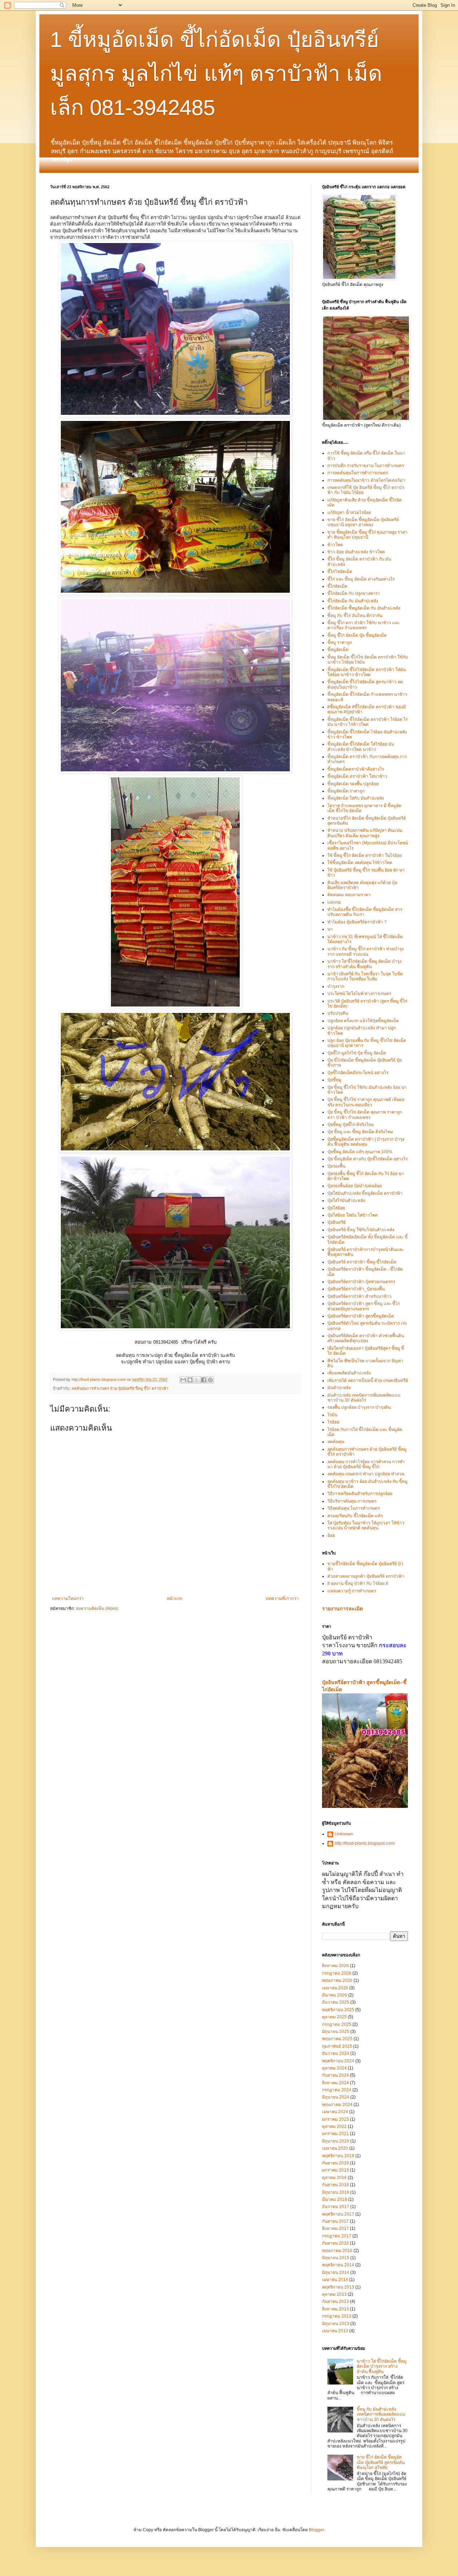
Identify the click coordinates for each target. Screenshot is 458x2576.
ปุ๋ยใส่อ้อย (336, 1208)
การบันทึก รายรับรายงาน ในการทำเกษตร (366, 466)
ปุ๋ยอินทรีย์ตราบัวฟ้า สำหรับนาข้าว (359, 1296)
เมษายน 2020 (335, 2148)
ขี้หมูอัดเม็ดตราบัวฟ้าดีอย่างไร (356, 769)
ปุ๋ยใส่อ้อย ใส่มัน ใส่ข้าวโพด (353, 1215)
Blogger (316, 2530)
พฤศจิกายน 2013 (338, 2287)
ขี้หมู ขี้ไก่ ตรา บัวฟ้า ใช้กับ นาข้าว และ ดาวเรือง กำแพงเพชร (364, 625)
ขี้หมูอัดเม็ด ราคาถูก (346, 791)
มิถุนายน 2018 (336, 2192)
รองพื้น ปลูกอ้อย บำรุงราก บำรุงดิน (359, 1407)
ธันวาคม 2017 (336, 2207)
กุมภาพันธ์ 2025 (337, 2046)
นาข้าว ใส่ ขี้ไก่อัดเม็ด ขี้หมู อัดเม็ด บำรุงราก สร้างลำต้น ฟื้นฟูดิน (364, 964)
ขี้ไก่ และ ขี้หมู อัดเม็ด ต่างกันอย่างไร (361, 579)
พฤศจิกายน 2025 (338, 2010)
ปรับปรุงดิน (338, 1013)
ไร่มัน (332, 1415)
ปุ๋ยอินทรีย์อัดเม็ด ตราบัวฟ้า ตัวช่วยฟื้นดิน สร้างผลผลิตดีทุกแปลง (366, 1338)
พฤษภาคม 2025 (337, 2039)
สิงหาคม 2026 (335, 1966)
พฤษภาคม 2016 (337, 2251)
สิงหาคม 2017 (335, 2228)
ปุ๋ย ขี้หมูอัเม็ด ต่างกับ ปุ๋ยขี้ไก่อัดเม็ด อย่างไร (367, 1159)
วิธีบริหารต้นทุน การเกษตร (352, 1501)
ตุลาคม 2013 (334, 2294)
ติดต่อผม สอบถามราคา (349, 895)
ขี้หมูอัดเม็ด (338, 650)
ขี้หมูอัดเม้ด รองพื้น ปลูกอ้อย (353, 784)
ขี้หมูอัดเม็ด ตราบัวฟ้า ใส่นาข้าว (357, 776)
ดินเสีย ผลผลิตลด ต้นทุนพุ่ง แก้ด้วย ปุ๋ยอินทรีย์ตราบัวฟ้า (362, 885)
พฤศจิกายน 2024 (338, 2061)
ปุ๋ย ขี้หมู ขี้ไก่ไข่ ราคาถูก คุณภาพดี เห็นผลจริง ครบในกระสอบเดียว (366, 1102)
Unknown (344, 1834)
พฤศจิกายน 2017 (338, 2214)
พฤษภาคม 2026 (337, 1980)
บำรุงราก (336, 986)
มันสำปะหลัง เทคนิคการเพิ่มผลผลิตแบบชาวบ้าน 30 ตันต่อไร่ (364, 1398)
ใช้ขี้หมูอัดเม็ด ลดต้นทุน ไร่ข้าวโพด (360, 863)
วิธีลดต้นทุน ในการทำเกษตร (354, 1508)
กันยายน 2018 (335, 2185)
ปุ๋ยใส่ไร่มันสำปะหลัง (346, 1200)
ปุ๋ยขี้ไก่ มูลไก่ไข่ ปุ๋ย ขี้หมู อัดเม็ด (357, 1053)
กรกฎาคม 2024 (337, 2090)
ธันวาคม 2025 (336, 2002)
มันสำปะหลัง (339, 1388)
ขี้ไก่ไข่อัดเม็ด (340, 572)
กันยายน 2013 (335, 2301)
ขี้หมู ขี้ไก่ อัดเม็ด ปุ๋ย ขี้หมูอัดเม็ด (357, 635)
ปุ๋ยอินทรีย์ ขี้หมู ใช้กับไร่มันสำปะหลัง (361, 1230)
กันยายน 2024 (335, 2075)
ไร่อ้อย (333, 1422)
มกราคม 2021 (335, 2134)
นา (330, 929)
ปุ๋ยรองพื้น (336, 1166)
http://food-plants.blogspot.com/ (365, 1843)
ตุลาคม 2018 (334, 2178)
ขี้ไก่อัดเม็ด (337, 586)
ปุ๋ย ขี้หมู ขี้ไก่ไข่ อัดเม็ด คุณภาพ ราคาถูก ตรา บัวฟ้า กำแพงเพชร (365, 1115)
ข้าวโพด (335, 545)
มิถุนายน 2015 (336, 2258)
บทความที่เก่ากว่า (282, 1599)
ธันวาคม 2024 (336, 2053)
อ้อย (331, 1536)
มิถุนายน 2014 (336, 2272)
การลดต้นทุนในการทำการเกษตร (358, 473)
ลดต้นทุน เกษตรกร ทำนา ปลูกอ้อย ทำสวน (366, 1474)
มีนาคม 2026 (335, 1995)
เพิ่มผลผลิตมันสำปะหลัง (349, 1373)
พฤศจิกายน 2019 (338, 2156)
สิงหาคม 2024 (335, 2083)
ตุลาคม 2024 (334, 2068)
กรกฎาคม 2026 (337, 1973)
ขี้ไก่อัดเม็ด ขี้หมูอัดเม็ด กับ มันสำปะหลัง (364, 608)
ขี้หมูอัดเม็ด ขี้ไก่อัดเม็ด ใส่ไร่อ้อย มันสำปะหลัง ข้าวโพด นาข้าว (361, 747)
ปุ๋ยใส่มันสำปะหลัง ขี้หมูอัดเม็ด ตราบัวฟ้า (365, 1193)
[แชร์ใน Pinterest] (210, 1380)
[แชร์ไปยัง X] (197, 1380)
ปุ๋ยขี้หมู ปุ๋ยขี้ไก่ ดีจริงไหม (351, 1125)
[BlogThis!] (190, 1380)
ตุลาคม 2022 (334, 2126)
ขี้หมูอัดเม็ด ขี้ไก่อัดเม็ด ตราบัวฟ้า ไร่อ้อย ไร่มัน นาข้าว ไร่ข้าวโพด (367, 722)
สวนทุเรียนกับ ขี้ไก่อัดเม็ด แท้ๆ (355, 1516)
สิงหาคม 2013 (335, 2309)
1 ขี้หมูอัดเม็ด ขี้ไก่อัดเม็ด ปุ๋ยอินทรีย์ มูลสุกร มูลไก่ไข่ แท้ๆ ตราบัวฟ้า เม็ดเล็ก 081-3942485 (216, 74)
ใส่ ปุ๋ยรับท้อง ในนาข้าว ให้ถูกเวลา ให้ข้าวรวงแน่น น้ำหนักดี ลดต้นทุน (366, 1525)
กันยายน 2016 (335, 2243)
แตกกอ (334, 902)
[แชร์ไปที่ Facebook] (204, 1380)
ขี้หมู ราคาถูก (340, 642)
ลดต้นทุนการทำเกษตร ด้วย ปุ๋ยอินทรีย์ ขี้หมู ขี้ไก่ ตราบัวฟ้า (120, 1388)
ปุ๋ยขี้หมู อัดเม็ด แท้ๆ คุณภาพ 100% (360, 1152)
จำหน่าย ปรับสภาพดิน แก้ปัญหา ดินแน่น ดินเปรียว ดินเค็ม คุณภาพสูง (365, 833)
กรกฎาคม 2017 (337, 2236)
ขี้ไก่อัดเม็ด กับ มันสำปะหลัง (353, 601)
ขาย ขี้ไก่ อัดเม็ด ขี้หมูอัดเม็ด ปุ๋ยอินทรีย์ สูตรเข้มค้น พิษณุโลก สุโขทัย (381, 2462)
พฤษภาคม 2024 (337, 2105)
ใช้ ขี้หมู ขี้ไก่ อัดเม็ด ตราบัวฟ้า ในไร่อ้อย (365, 855)
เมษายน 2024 (335, 2112)
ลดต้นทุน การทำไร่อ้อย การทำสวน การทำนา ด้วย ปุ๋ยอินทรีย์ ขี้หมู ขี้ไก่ (366, 1464)
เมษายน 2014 (335, 2280)
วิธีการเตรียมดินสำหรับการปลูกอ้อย (360, 1494)
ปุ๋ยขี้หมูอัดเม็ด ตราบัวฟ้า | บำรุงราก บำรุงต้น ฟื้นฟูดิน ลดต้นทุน (366, 1142)
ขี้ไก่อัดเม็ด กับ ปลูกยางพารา (354, 593)
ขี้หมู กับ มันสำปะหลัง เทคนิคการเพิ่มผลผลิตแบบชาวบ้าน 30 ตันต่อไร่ (381, 2414)
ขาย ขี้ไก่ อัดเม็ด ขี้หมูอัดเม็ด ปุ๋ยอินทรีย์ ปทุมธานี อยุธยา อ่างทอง (363, 522)
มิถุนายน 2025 (336, 2032)
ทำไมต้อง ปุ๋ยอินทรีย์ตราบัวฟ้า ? (357, 922)
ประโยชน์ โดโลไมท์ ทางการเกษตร (359, 994)
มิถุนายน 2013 (336, 2324)
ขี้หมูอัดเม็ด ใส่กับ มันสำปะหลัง (356, 798)
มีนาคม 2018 (335, 2199)
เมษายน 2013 (335, 2331)
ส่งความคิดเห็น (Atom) (97, 1609)
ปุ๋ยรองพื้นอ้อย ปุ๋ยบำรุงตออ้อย (355, 1186)
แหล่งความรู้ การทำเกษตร (352, 1591)
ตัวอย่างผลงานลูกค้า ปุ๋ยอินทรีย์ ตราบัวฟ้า (366, 1576)
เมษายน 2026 (335, 1988)
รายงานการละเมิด (342, 1609)
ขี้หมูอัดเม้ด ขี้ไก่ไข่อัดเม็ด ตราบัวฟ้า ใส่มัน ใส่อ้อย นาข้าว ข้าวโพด (367, 672)
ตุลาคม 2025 (334, 2017)
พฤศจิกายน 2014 (338, 2265)
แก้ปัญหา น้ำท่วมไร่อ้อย (349, 513)
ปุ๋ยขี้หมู (334, 1080)
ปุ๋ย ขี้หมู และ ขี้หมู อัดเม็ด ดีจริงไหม (360, 1132)
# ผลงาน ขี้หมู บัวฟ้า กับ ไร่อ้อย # (358, 1583)
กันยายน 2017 (335, 2221)
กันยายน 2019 (335, 2163)
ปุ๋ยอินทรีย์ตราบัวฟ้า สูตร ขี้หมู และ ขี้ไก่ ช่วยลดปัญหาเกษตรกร (364, 1306)
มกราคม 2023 (335, 2119)
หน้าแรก (175, 1599)
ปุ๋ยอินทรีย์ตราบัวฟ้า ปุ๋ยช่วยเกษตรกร (361, 1282)
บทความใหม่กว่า (68, 1599)
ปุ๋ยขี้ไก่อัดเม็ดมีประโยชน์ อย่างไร (358, 1073)
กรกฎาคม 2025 (337, 2024)
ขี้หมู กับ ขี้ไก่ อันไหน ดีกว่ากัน (355, 616)
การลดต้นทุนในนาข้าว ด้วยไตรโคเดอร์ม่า (366, 480)
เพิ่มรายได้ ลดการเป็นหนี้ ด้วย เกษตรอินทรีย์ (368, 1381)
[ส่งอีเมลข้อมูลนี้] (183, 1380)
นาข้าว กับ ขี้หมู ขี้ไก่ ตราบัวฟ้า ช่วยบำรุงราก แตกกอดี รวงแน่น (366, 951)
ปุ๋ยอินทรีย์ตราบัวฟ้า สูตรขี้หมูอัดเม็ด (361, 1316)
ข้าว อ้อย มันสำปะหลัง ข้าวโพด (356, 552)
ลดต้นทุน (336, 1442)
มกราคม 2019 (335, 2170)
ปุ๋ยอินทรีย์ (337, 1222)
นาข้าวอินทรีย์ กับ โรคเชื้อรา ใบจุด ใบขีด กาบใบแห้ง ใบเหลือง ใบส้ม (365, 976)
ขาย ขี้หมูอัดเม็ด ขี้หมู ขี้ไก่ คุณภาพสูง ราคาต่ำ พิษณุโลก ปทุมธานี (367, 535)
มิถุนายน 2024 (336, 2097)
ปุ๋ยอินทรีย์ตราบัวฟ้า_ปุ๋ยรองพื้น (356, 1289)
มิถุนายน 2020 (336, 2141)
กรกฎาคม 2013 (337, 2316)
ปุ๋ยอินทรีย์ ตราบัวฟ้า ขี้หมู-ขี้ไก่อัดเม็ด (362, 1262)
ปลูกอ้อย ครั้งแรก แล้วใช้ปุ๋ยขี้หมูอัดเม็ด (363, 1021)
